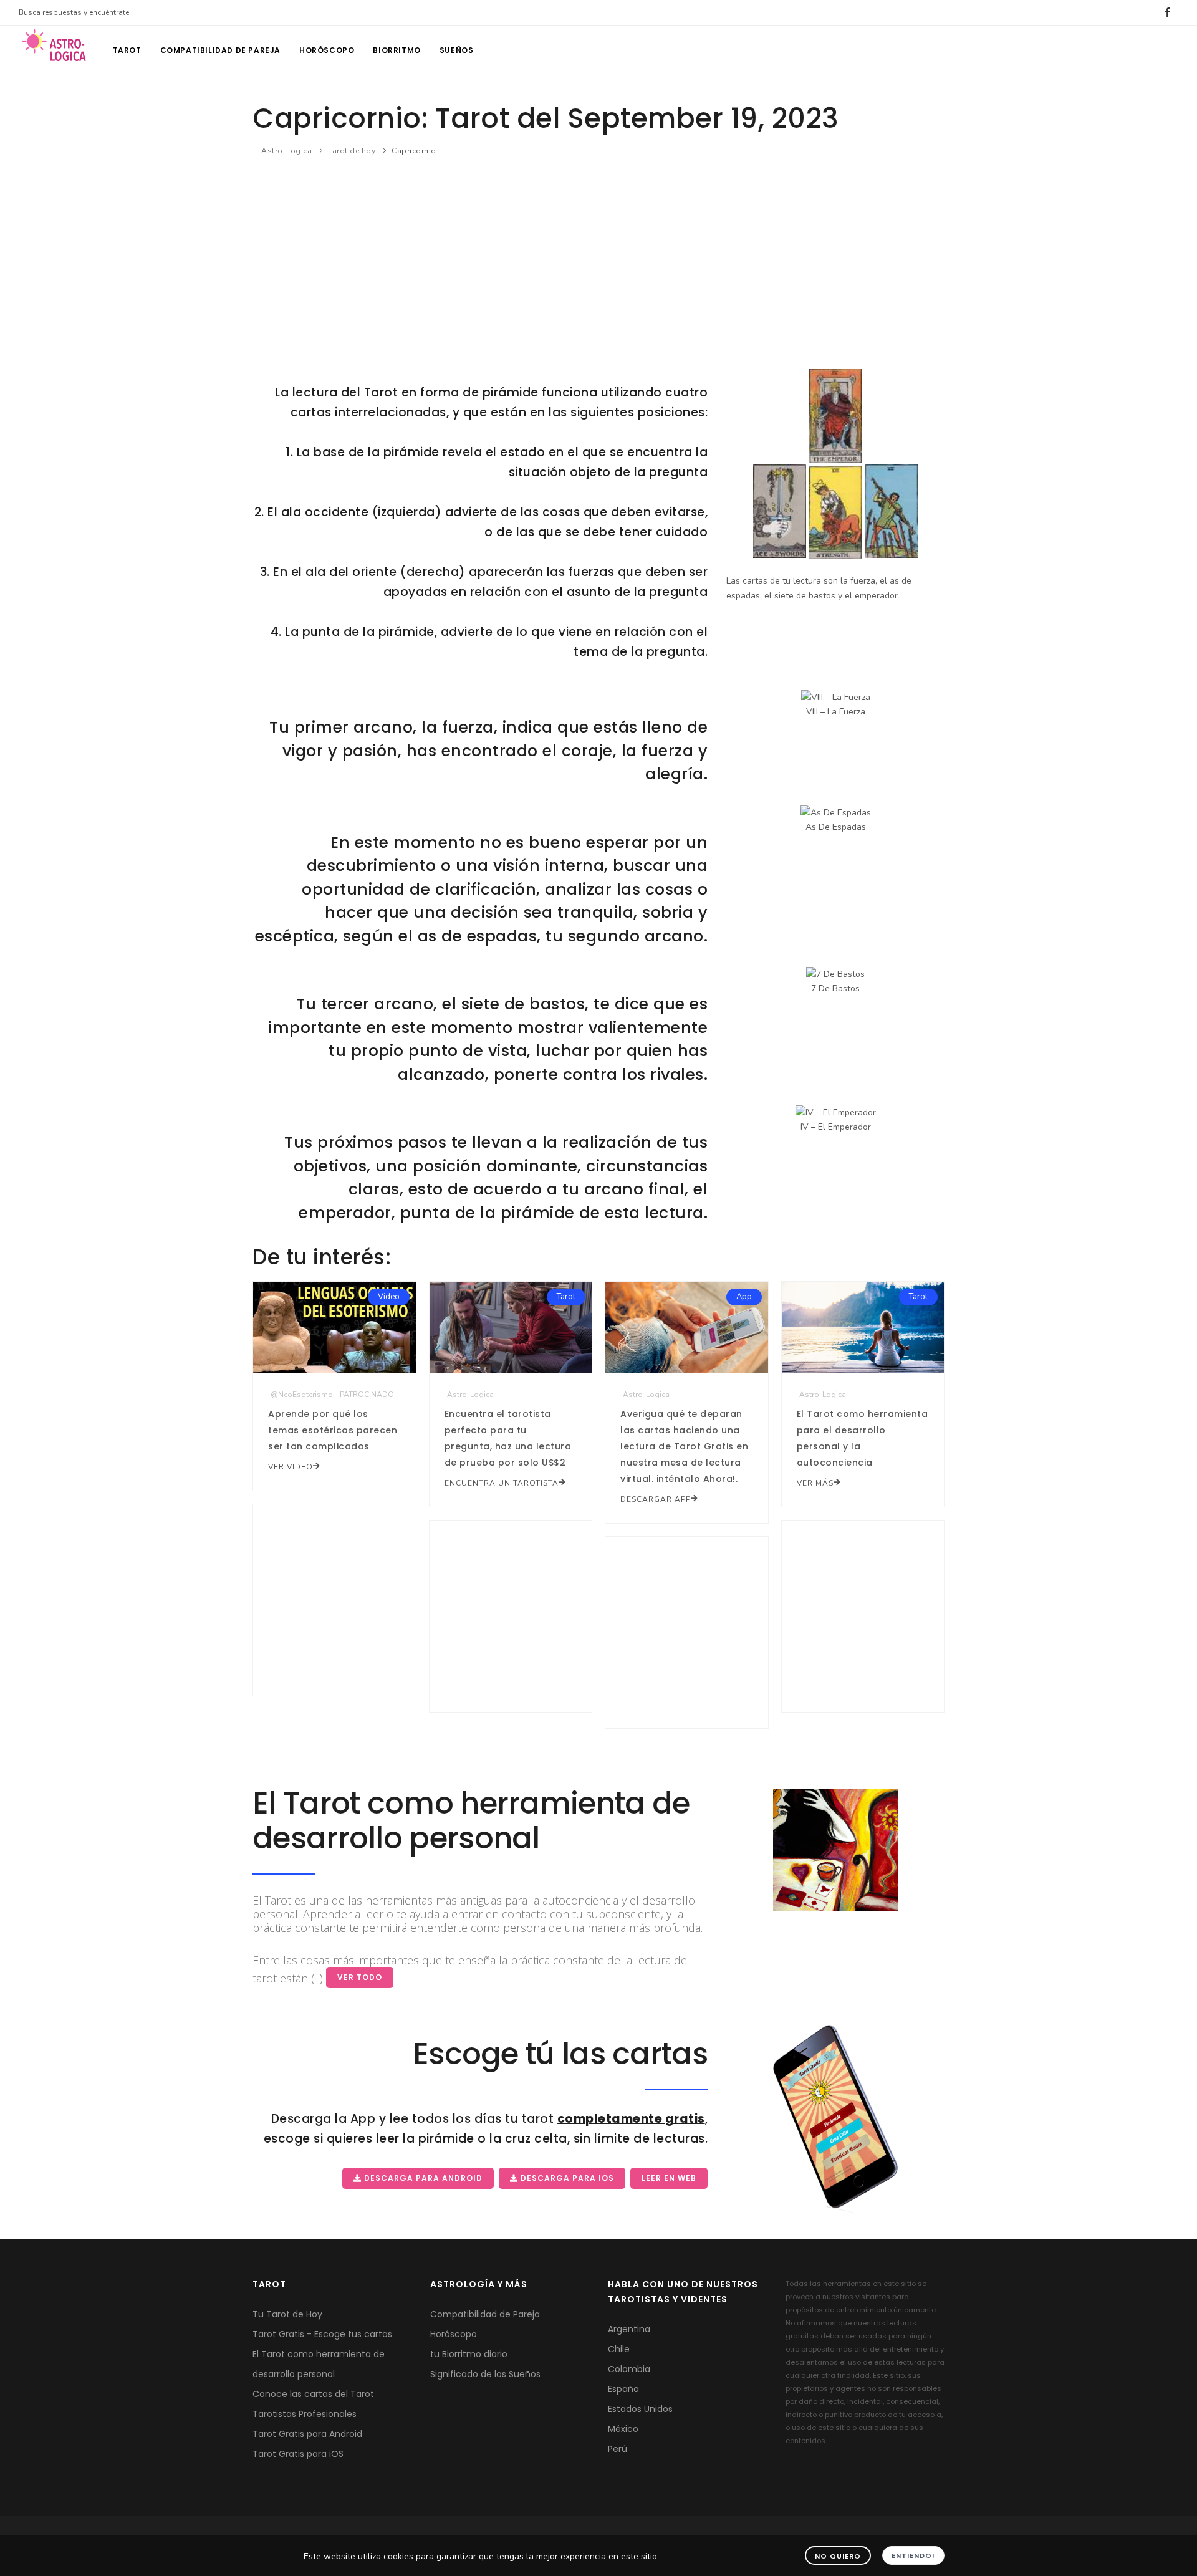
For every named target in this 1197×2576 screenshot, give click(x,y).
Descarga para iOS (566, 2178)
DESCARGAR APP (656, 1499)
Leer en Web (669, 2178)
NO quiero (838, 2556)
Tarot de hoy (352, 151)
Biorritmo (397, 50)
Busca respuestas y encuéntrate (74, 12)
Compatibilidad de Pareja (485, 2314)
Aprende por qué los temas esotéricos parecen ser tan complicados (333, 1430)
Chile (619, 2349)
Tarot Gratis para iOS (298, 2454)
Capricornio (414, 151)
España (623, 2389)
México (623, 2429)
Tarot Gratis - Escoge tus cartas (322, 2334)
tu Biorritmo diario (469, 2354)
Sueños (457, 50)
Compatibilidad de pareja (220, 50)
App (744, 1297)
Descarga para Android (422, 2178)
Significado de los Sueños (485, 2374)
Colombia (629, 2369)
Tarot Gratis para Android (307, 2434)
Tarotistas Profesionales (305, 2414)
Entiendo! (913, 2555)
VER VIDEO (291, 1467)
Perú (618, 2449)
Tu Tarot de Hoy (287, 2314)
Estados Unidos (640, 2409)
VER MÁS (815, 1483)
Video (389, 1297)
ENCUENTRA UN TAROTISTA (502, 1483)
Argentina (629, 2329)
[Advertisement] (598, 261)
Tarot (127, 50)
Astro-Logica (286, 151)
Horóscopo (327, 50)
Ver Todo (360, 1977)
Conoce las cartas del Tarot (313, 2394)
